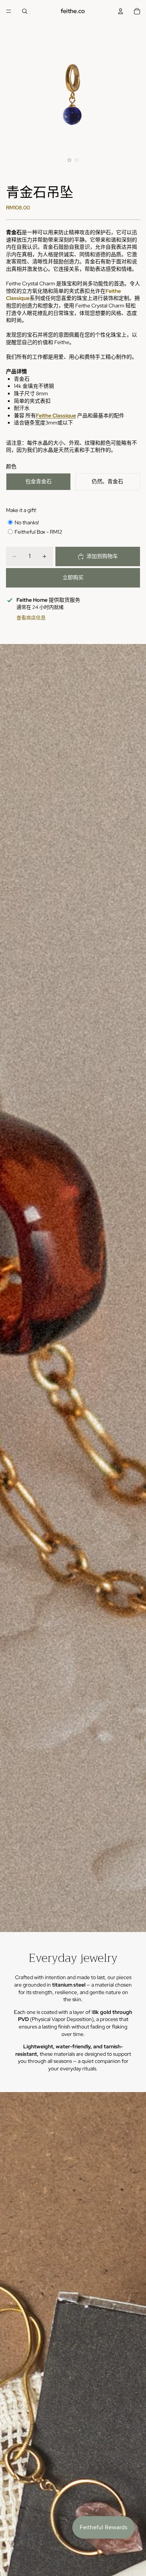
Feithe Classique (56, 415)
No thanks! (27, 522)
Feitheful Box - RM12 (38, 532)
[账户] (121, 11)
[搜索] (25, 11)
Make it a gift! (21, 510)
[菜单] (9, 11)
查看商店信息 (31, 618)
